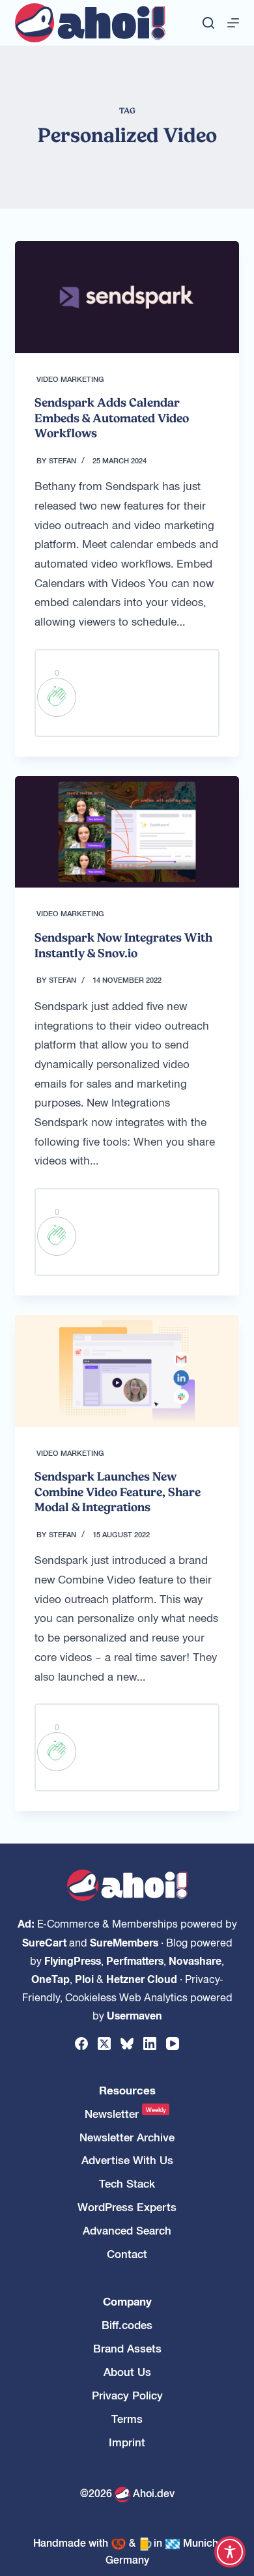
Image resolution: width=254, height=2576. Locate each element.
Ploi (84, 1978)
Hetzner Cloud (142, 1978)
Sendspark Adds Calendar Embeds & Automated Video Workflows (112, 418)
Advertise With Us (127, 2160)
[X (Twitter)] (104, 2044)
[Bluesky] (127, 2044)
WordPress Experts (127, 2207)
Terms (127, 2419)
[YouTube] (173, 2044)
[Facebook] (81, 2044)
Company (127, 2301)
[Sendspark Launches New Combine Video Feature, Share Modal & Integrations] (127, 1371)
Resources (127, 2090)
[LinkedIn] (150, 2044)
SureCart (44, 1942)
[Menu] (233, 23)
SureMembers (124, 1942)
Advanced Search (127, 2230)
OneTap (50, 1978)
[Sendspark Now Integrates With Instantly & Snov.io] (127, 832)
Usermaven (134, 2015)
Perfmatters (135, 1960)
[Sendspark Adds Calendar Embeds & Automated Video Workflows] (127, 297)
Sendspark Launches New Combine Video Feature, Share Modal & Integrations (118, 1492)
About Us (127, 2372)
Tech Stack (127, 2183)
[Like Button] (57, 697)
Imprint (127, 2442)
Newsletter (125, 2114)
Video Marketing (70, 379)
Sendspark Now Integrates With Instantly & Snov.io (123, 945)
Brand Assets (127, 2348)
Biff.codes (127, 2325)
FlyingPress (73, 1960)
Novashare (195, 1960)
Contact (127, 2254)
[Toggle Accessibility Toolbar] (230, 2552)
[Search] (208, 23)
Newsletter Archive (127, 2137)
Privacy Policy (127, 2395)
